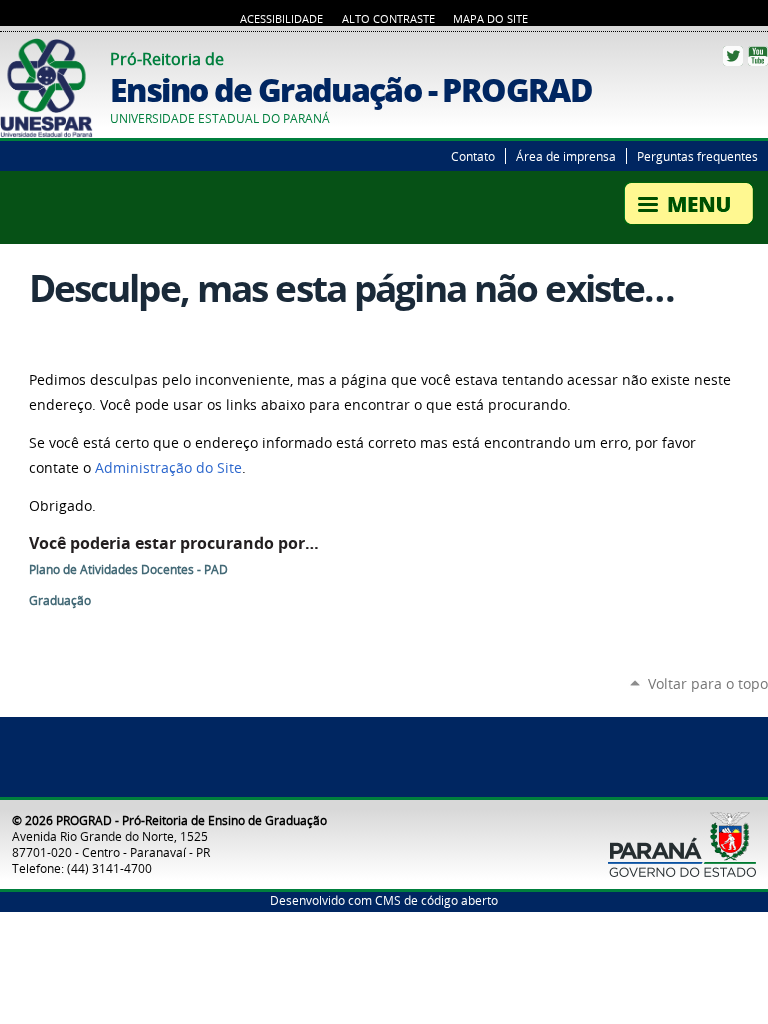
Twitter (733, 56)
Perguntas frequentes (697, 156)
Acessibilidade (281, 19)
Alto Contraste (388, 19)
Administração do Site (168, 468)
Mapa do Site (490, 19)
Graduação (60, 600)
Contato (473, 156)
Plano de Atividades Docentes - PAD (128, 569)
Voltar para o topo (708, 683)
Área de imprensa (566, 156)
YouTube (758, 56)
